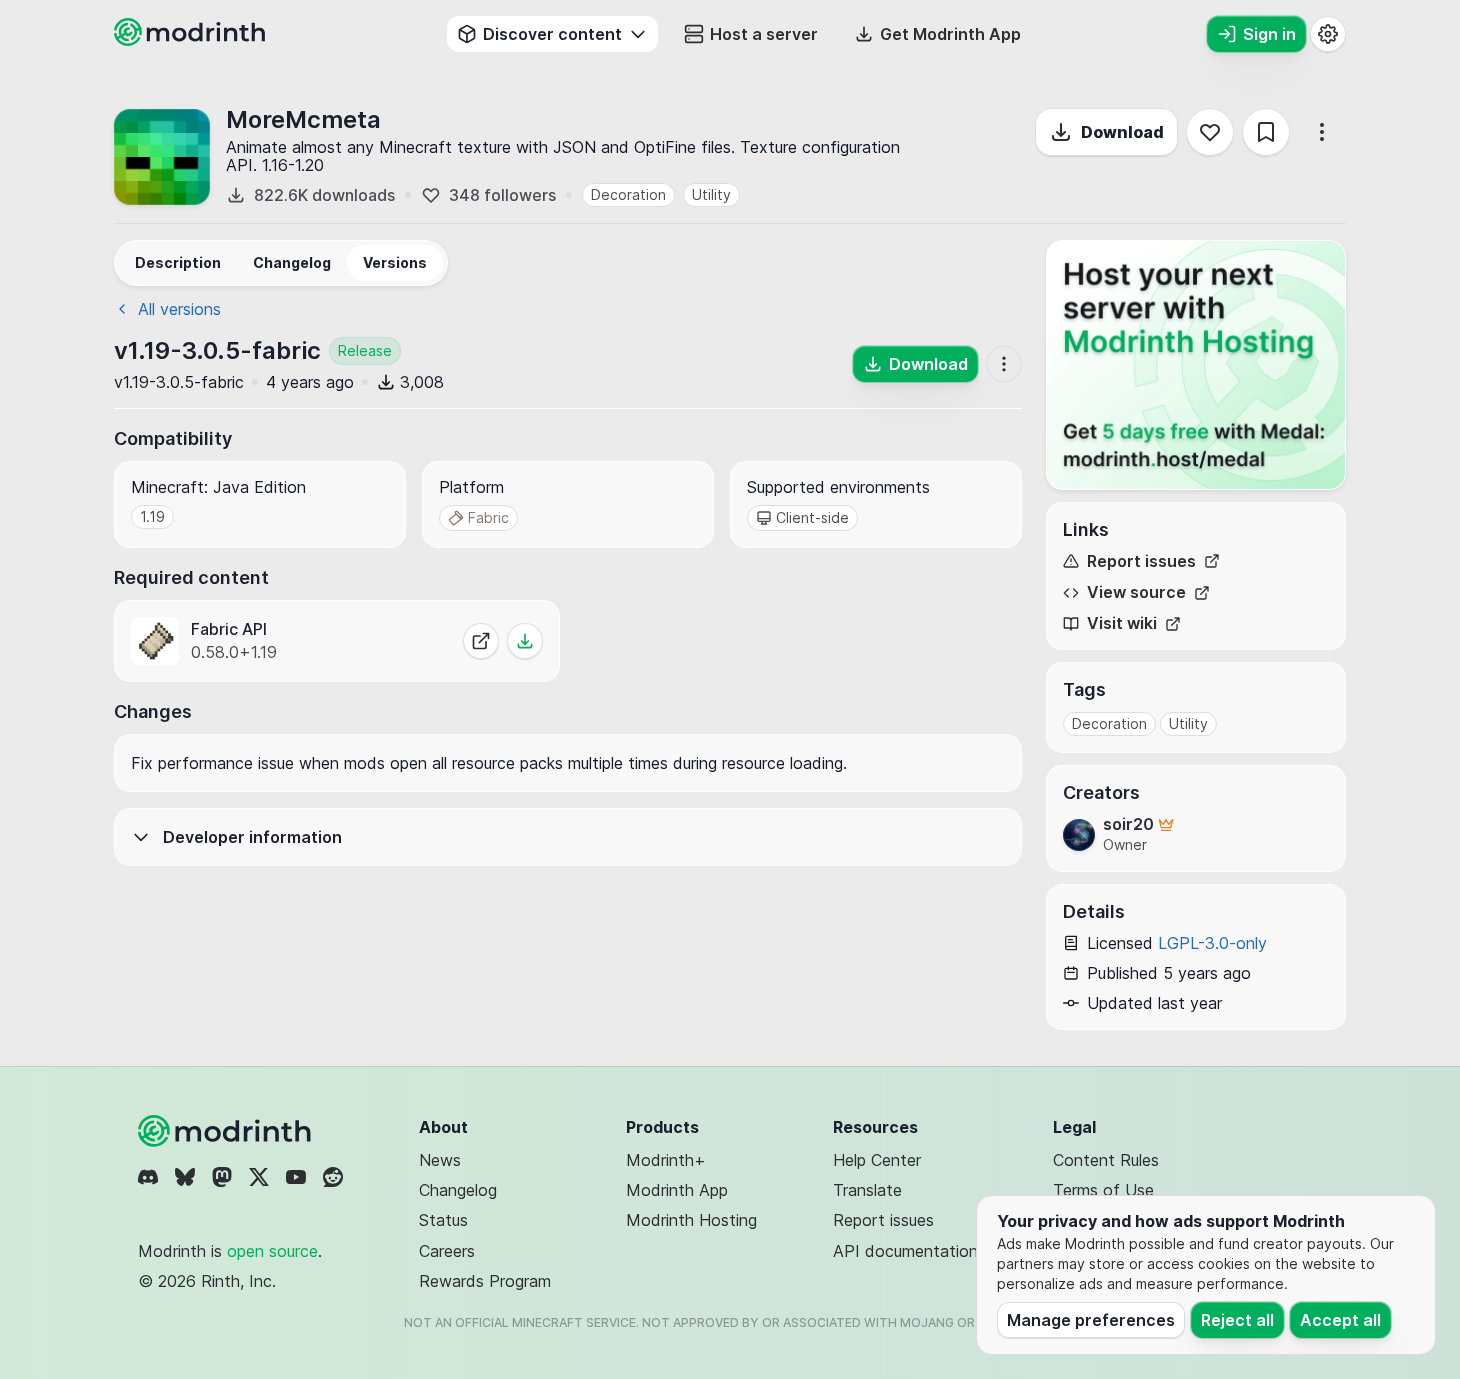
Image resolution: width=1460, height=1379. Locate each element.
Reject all (1237, 1320)
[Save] (1266, 132)
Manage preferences (1091, 1320)
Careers (447, 1251)
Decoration (628, 194)
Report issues (1141, 561)
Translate (867, 1190)
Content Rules (1106, 1160)
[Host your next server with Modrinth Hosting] (1196, 365)
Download (1122, 132)
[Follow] (1210, 132)
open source (272, 1251)
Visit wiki (1122, 623)
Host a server (764, 34)
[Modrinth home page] (192, 40)
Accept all (1340, 1320)
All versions (179, 309)
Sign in (1269, 34)
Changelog (458, 1190)
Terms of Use (1103, 1190)
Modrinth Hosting (691, 1220)
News (440, 1160)
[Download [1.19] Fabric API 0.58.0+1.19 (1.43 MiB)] (525, 641)
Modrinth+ (666, 1160)
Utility (711, 194)
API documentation (905, 1251)
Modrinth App (677, 1190)
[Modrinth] (227, 1131)
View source (1136, 592)
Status (443, 1220)
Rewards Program (485, 1281)
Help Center (877, 1160)
